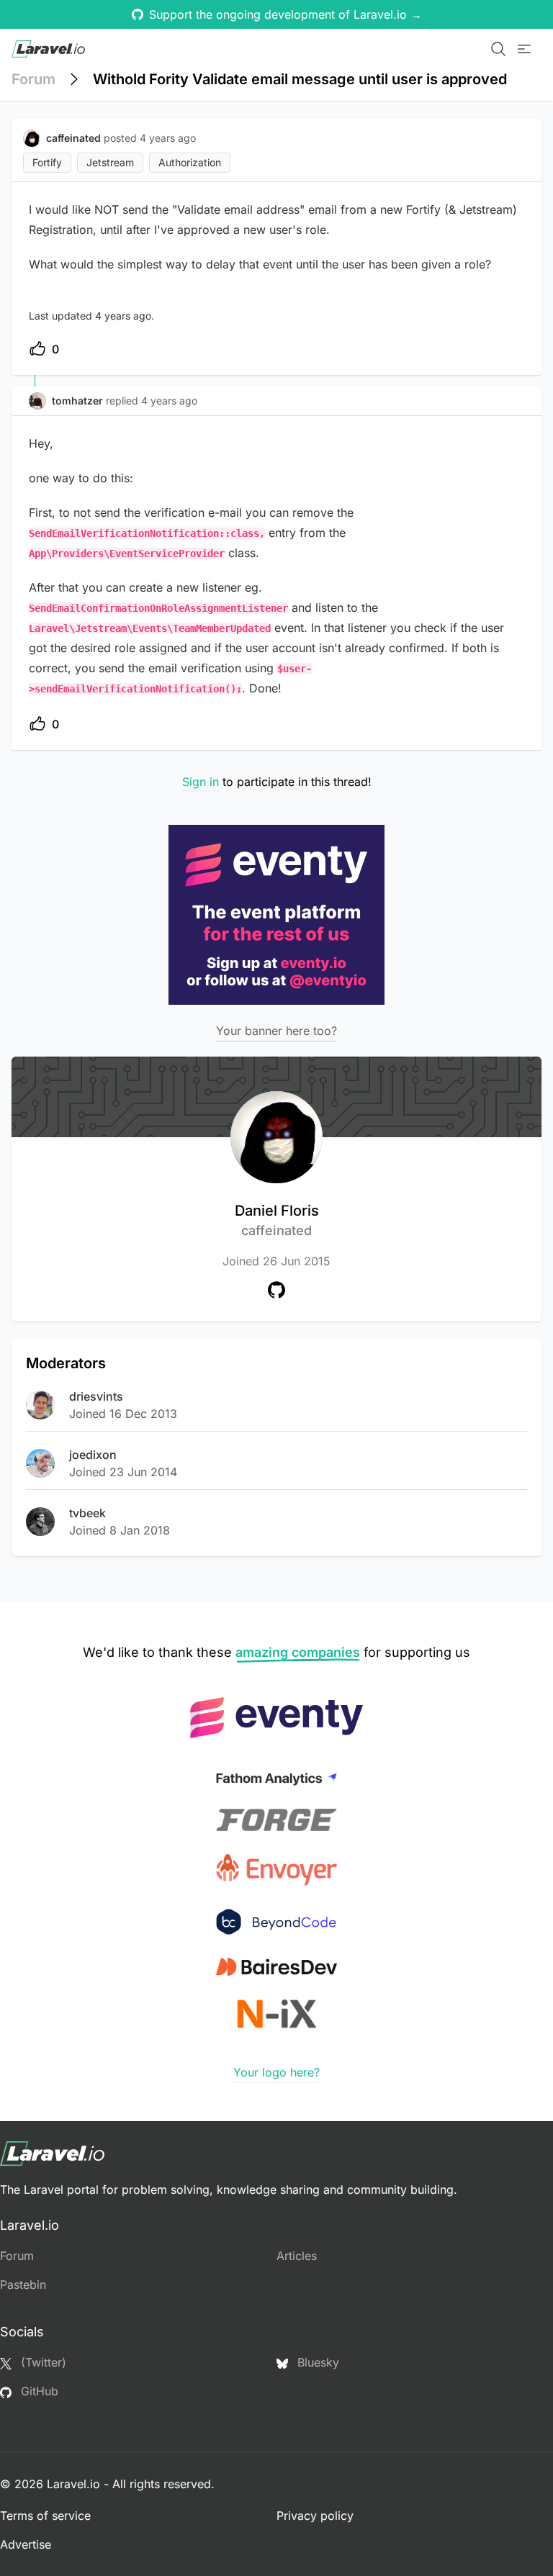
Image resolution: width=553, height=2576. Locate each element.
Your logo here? (276, 2072)
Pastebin (23, 2284)
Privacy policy (315, 2516)
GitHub (38, 2391)
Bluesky (316, 2362)
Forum (33, 79)
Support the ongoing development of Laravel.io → (286, 14)
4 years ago (169, 401)
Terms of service (45, 2516)
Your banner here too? (276, 1031)
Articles (297, 2256)
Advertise (26, 2544)
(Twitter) (42, 2362)
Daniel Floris (277, 1220)
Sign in (201, 782)
